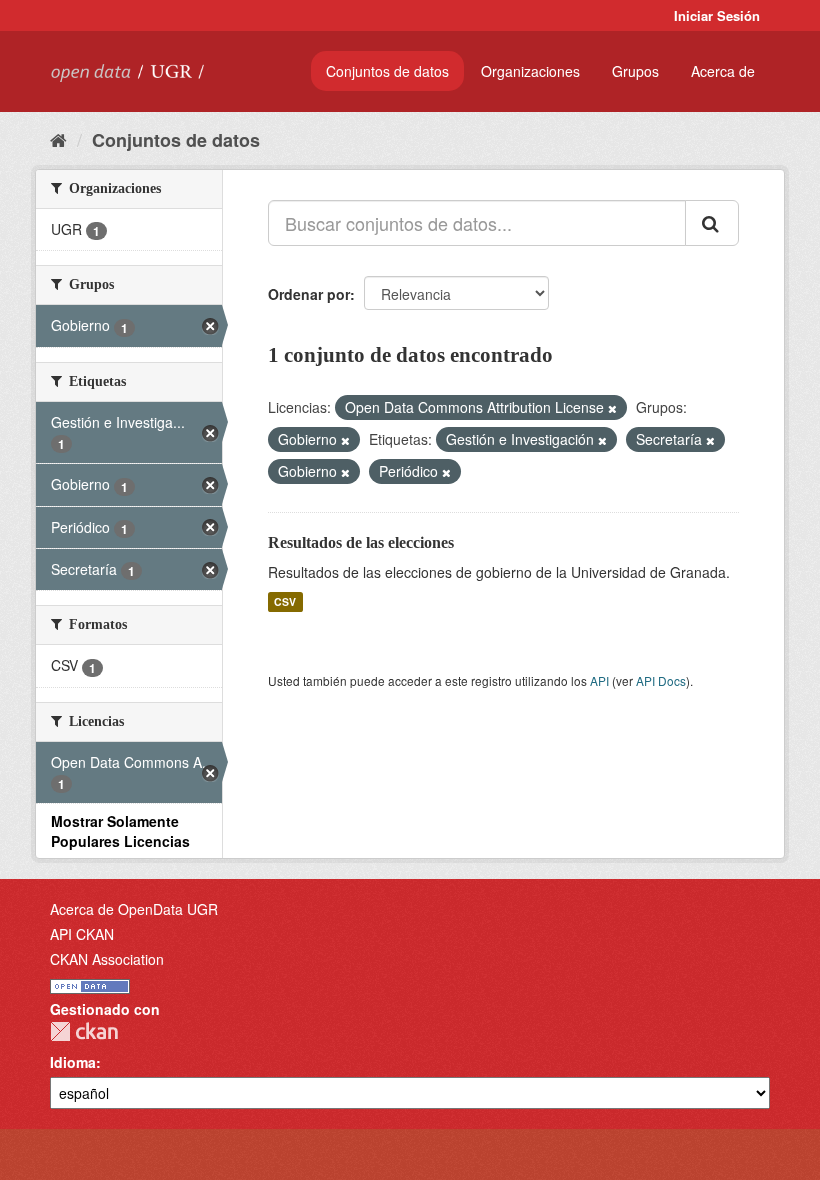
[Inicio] (58, 139)
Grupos (635, 71)
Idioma (73, 1062)
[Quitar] (612, 408)
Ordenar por (309, 294)
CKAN (84, 1031)
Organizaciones (530, 71)
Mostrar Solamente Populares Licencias (120, 831)
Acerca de (723, 71)
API (599, 680)
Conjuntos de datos (387, 71)
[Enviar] (712, 223)
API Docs (661, 680)
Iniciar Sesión (717, 15)
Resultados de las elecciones (361, 542)
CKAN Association (107, 959)
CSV (285, 601)
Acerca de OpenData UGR (134, 909)
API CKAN (82, 934)
